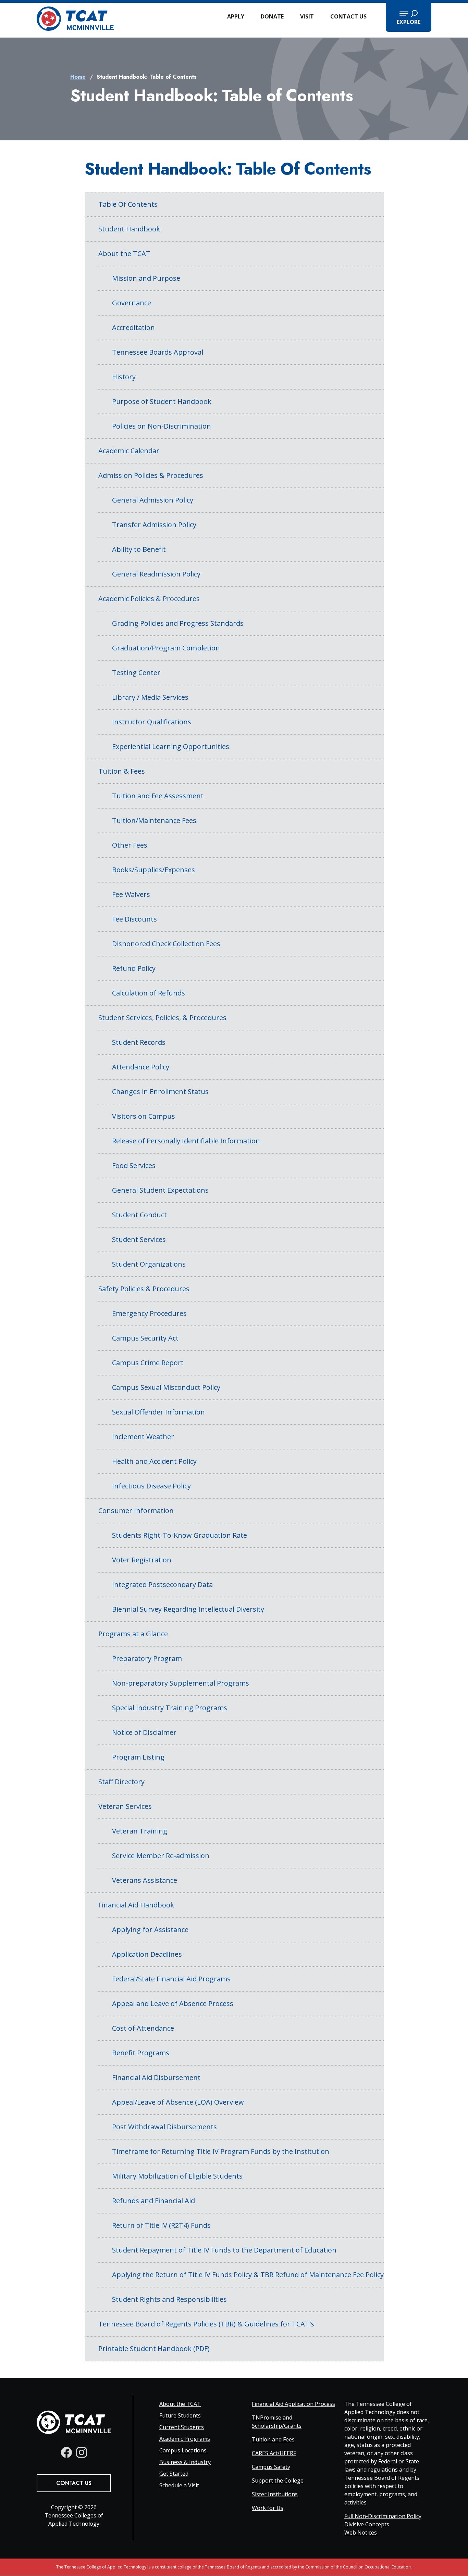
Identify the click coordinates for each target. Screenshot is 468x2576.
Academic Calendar (129, 451)
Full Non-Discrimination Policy (383, 2516)
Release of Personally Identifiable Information (186, 1141)
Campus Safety (271, 2467)
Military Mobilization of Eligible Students (177, 2176)
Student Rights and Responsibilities (169, 2299)
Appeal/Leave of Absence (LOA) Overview (178, 2102)
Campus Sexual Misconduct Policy (166, 1387)
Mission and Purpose (146, 278)
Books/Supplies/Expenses (153, 870)
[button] (409, 17)
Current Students (182, 2427)
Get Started (174, 2474)
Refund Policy (134, 968)
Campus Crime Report (148, 1363)
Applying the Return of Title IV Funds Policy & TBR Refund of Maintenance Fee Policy (248, 2275)
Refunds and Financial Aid (153, 2201)
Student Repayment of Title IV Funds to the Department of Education (224, 2250)
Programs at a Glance (133, 1634)
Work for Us (268, 2508)
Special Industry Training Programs (170, 1708)
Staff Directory (121, 1782)
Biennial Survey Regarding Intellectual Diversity (188, 1609)
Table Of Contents (128, 204)
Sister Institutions (275, 2494)
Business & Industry (185, 2462)
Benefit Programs (141, 2053)
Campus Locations (183, 2450)
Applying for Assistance (150, 1930)
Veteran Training (140, 1831)
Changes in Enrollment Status (160, 1092)
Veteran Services (125, 1806)
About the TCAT (124, 253)
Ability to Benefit (139, 549)
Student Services (139, 1239)
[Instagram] (82, 2452)
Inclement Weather (143, 1437)
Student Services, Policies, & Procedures (162, 1018)
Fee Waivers (131, 894)
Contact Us (348, 16)
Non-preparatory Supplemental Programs (181, 1683)
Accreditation (133, 327)
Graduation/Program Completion (166, 648)
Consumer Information (136, 1511)
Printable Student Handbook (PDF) (154, 2349)
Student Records (139, 1042)
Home (78, 77)
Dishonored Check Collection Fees (166, 944)
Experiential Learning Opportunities (171, 746)
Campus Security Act (145, 1338)
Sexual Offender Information (158, 1412)
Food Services (134, 1165)
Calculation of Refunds (149, 993)
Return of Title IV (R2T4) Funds (161, 2225)
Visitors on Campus (144, 1116)
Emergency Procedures (149, 1313)
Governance (132, 303)
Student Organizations (149, 1264)
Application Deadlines (147, 1954)
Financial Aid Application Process (293, 2404)
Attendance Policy (141, 1067)
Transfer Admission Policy (154, 525)
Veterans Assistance (145, 1880)
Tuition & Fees (122, 771)
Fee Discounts (134, 919)
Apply (236, 16)
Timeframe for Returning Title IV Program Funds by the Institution (221, 2151)
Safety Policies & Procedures (144, 1289)
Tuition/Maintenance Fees (154, 820)
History (124, 377)
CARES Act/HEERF (274, 2453)
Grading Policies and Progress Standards (178, 623)
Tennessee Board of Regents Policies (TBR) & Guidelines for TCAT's (206, 2324)
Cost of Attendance (143, 2028)
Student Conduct (139, 1215)
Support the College (278, 2480)
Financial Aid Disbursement (156, 2077)
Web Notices (361, 2533)
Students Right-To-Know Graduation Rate (180, 1535)
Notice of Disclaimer (144, 1732)
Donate (272, 16)
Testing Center (136, 672)
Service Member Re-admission (161, 1856)
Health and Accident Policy (154, 1461)
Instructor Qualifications (152, 722)
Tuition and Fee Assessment (158, 796)
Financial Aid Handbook (136, 1905)
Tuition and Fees (273, 2439)
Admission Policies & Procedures (151, 475)
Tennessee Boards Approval (158, 352)
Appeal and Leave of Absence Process (173, 2003)
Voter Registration (142, 1560)
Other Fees (130, 845)
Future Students (180, 2415)
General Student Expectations (160, 1190)
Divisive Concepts (367, 2524)
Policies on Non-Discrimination (162, 426)
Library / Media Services (150, 697)
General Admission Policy (153, 500)
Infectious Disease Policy (151, 1486)
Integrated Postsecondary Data (162, 1584)
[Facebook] (66, 2452)
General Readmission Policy (156, 574)
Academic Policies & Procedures (149, 599)
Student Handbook (129, 229)
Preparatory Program (147, 1658)
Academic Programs (185, 2439)
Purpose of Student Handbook (162, 401)
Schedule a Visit (179, 2485)
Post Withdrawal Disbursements (164, 2127)
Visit (307, 16)
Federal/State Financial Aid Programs (171, 1979)
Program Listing (138, 1757)
